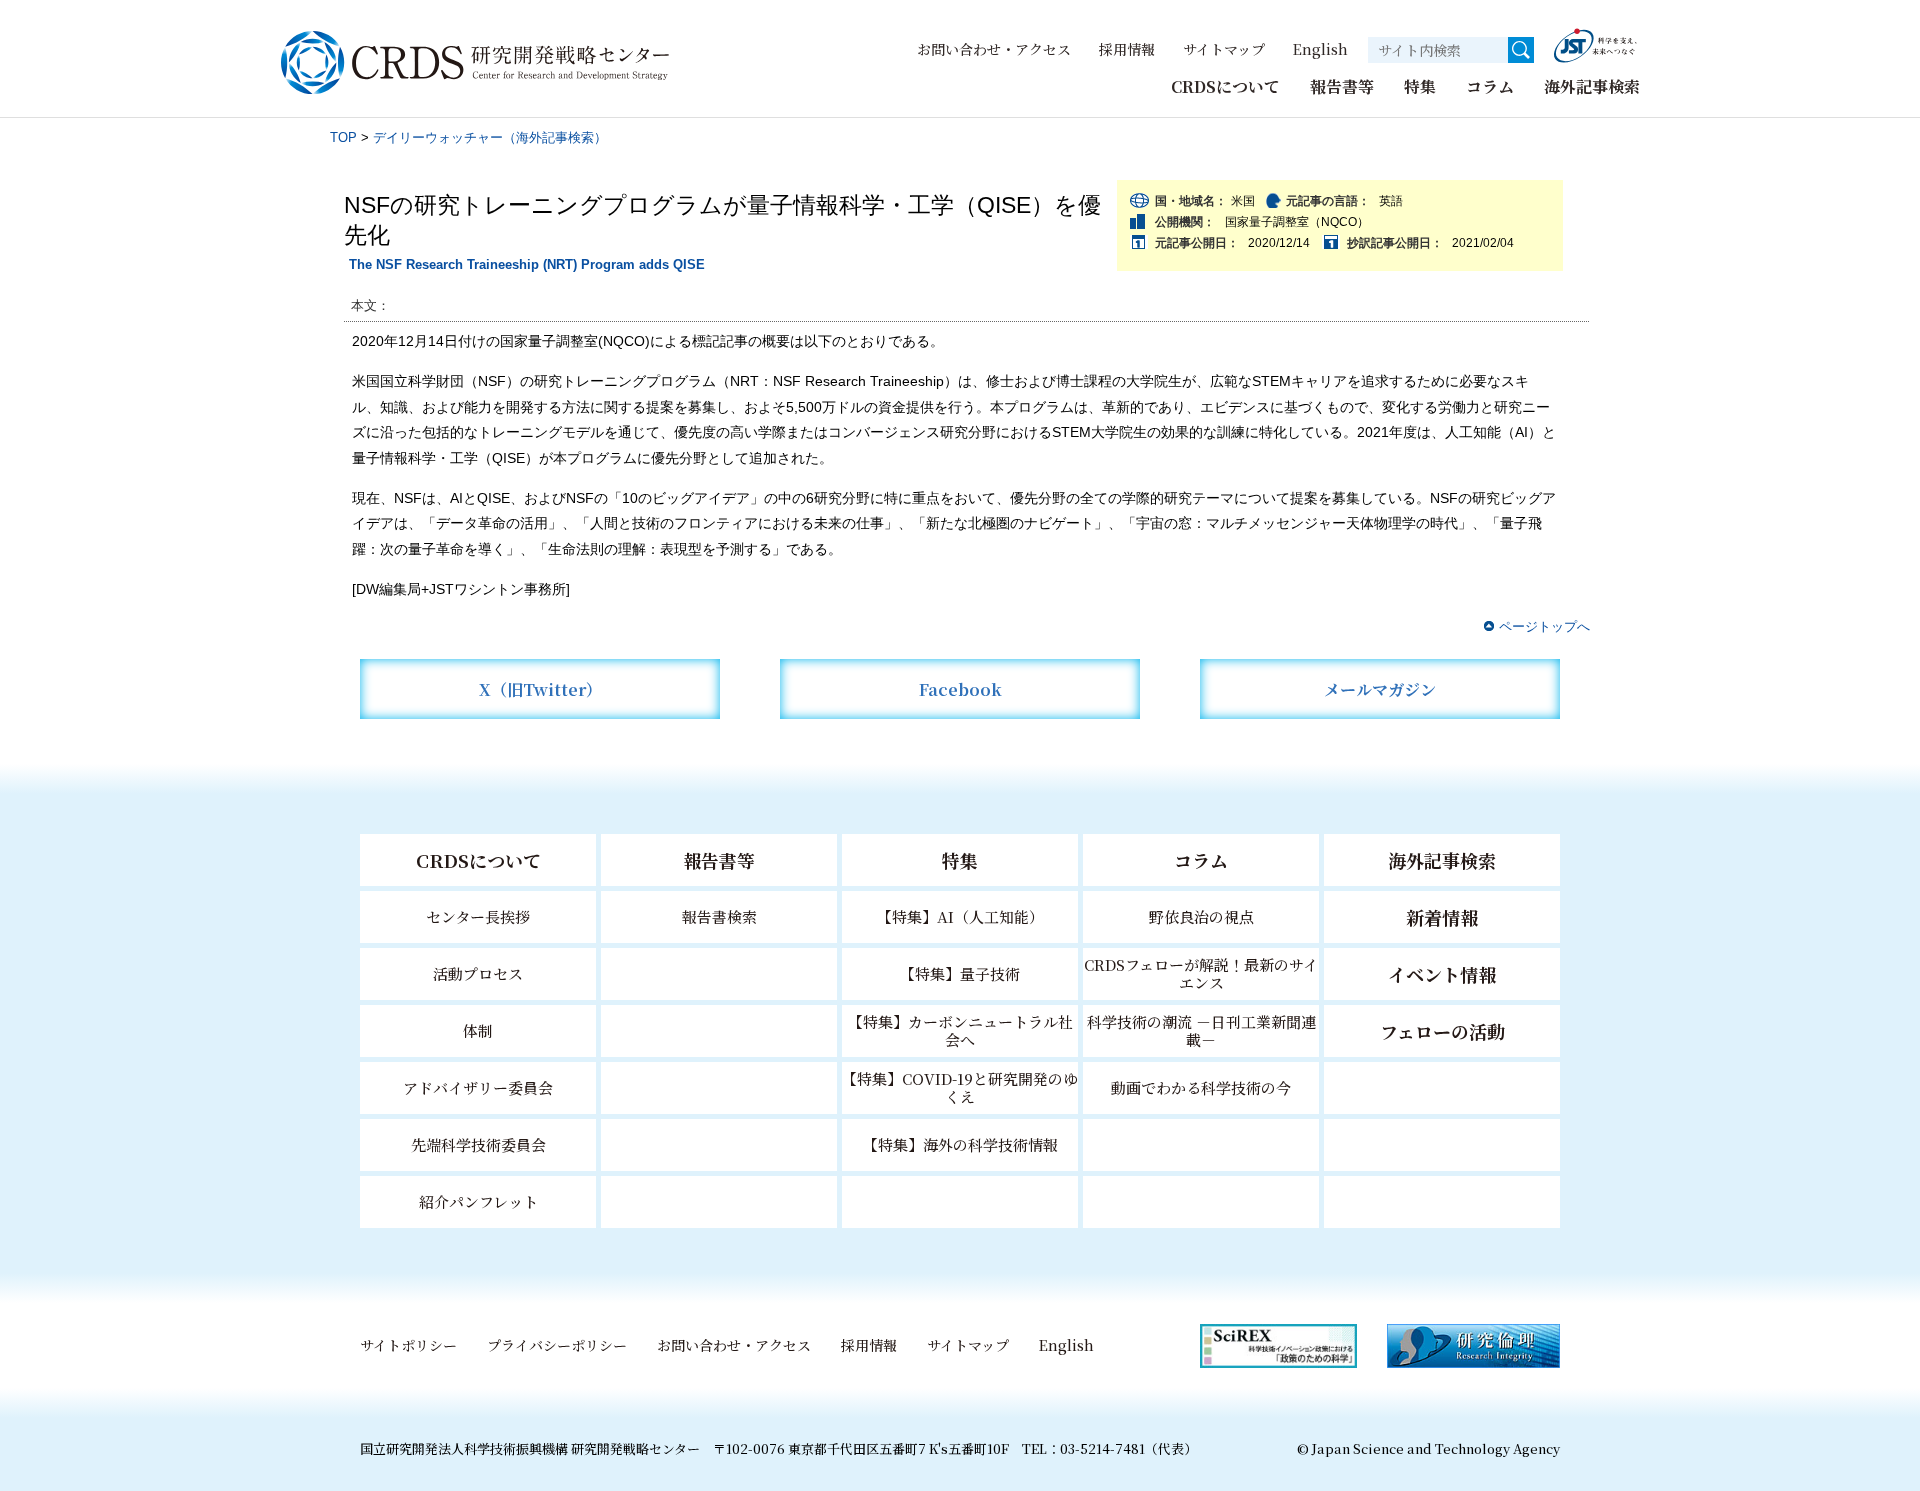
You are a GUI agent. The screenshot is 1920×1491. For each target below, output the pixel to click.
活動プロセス (478, 973)
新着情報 (1442, 917)
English (1320, 49)
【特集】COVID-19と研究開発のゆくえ (960, 1087)
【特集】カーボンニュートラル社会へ (960, 1030)
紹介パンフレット (478, 1201)
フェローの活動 (1442, 1031)
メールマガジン (1380, 689)
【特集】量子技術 (960, 973)
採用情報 (1127, 49)
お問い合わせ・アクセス (994, 49)
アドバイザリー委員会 (478, 1087)
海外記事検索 (1592, 86)
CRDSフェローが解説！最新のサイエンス (1201, 973)
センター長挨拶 (478, 916)
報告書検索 (719, 916)
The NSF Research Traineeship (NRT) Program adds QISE (527, 264)
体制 (478, 1030)
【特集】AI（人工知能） (960, 916)
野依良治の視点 (1201, 916)
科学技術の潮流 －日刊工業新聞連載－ (1201, 1030)
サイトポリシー (408, 1345)
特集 (1420, 86)
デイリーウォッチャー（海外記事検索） (490, 137)
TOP (343, 137)
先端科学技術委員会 (478, 1144)
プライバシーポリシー (557, 1345)
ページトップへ (1544, 626)
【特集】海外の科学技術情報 (960, 1144)
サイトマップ (1224, 49)
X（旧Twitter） (540, 689)
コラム (1490, 86)
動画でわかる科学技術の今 (1201, 1087)
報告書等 (1342, 86)
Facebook (960, 689)
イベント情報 (1442, 974)
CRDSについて (1225, 86)
